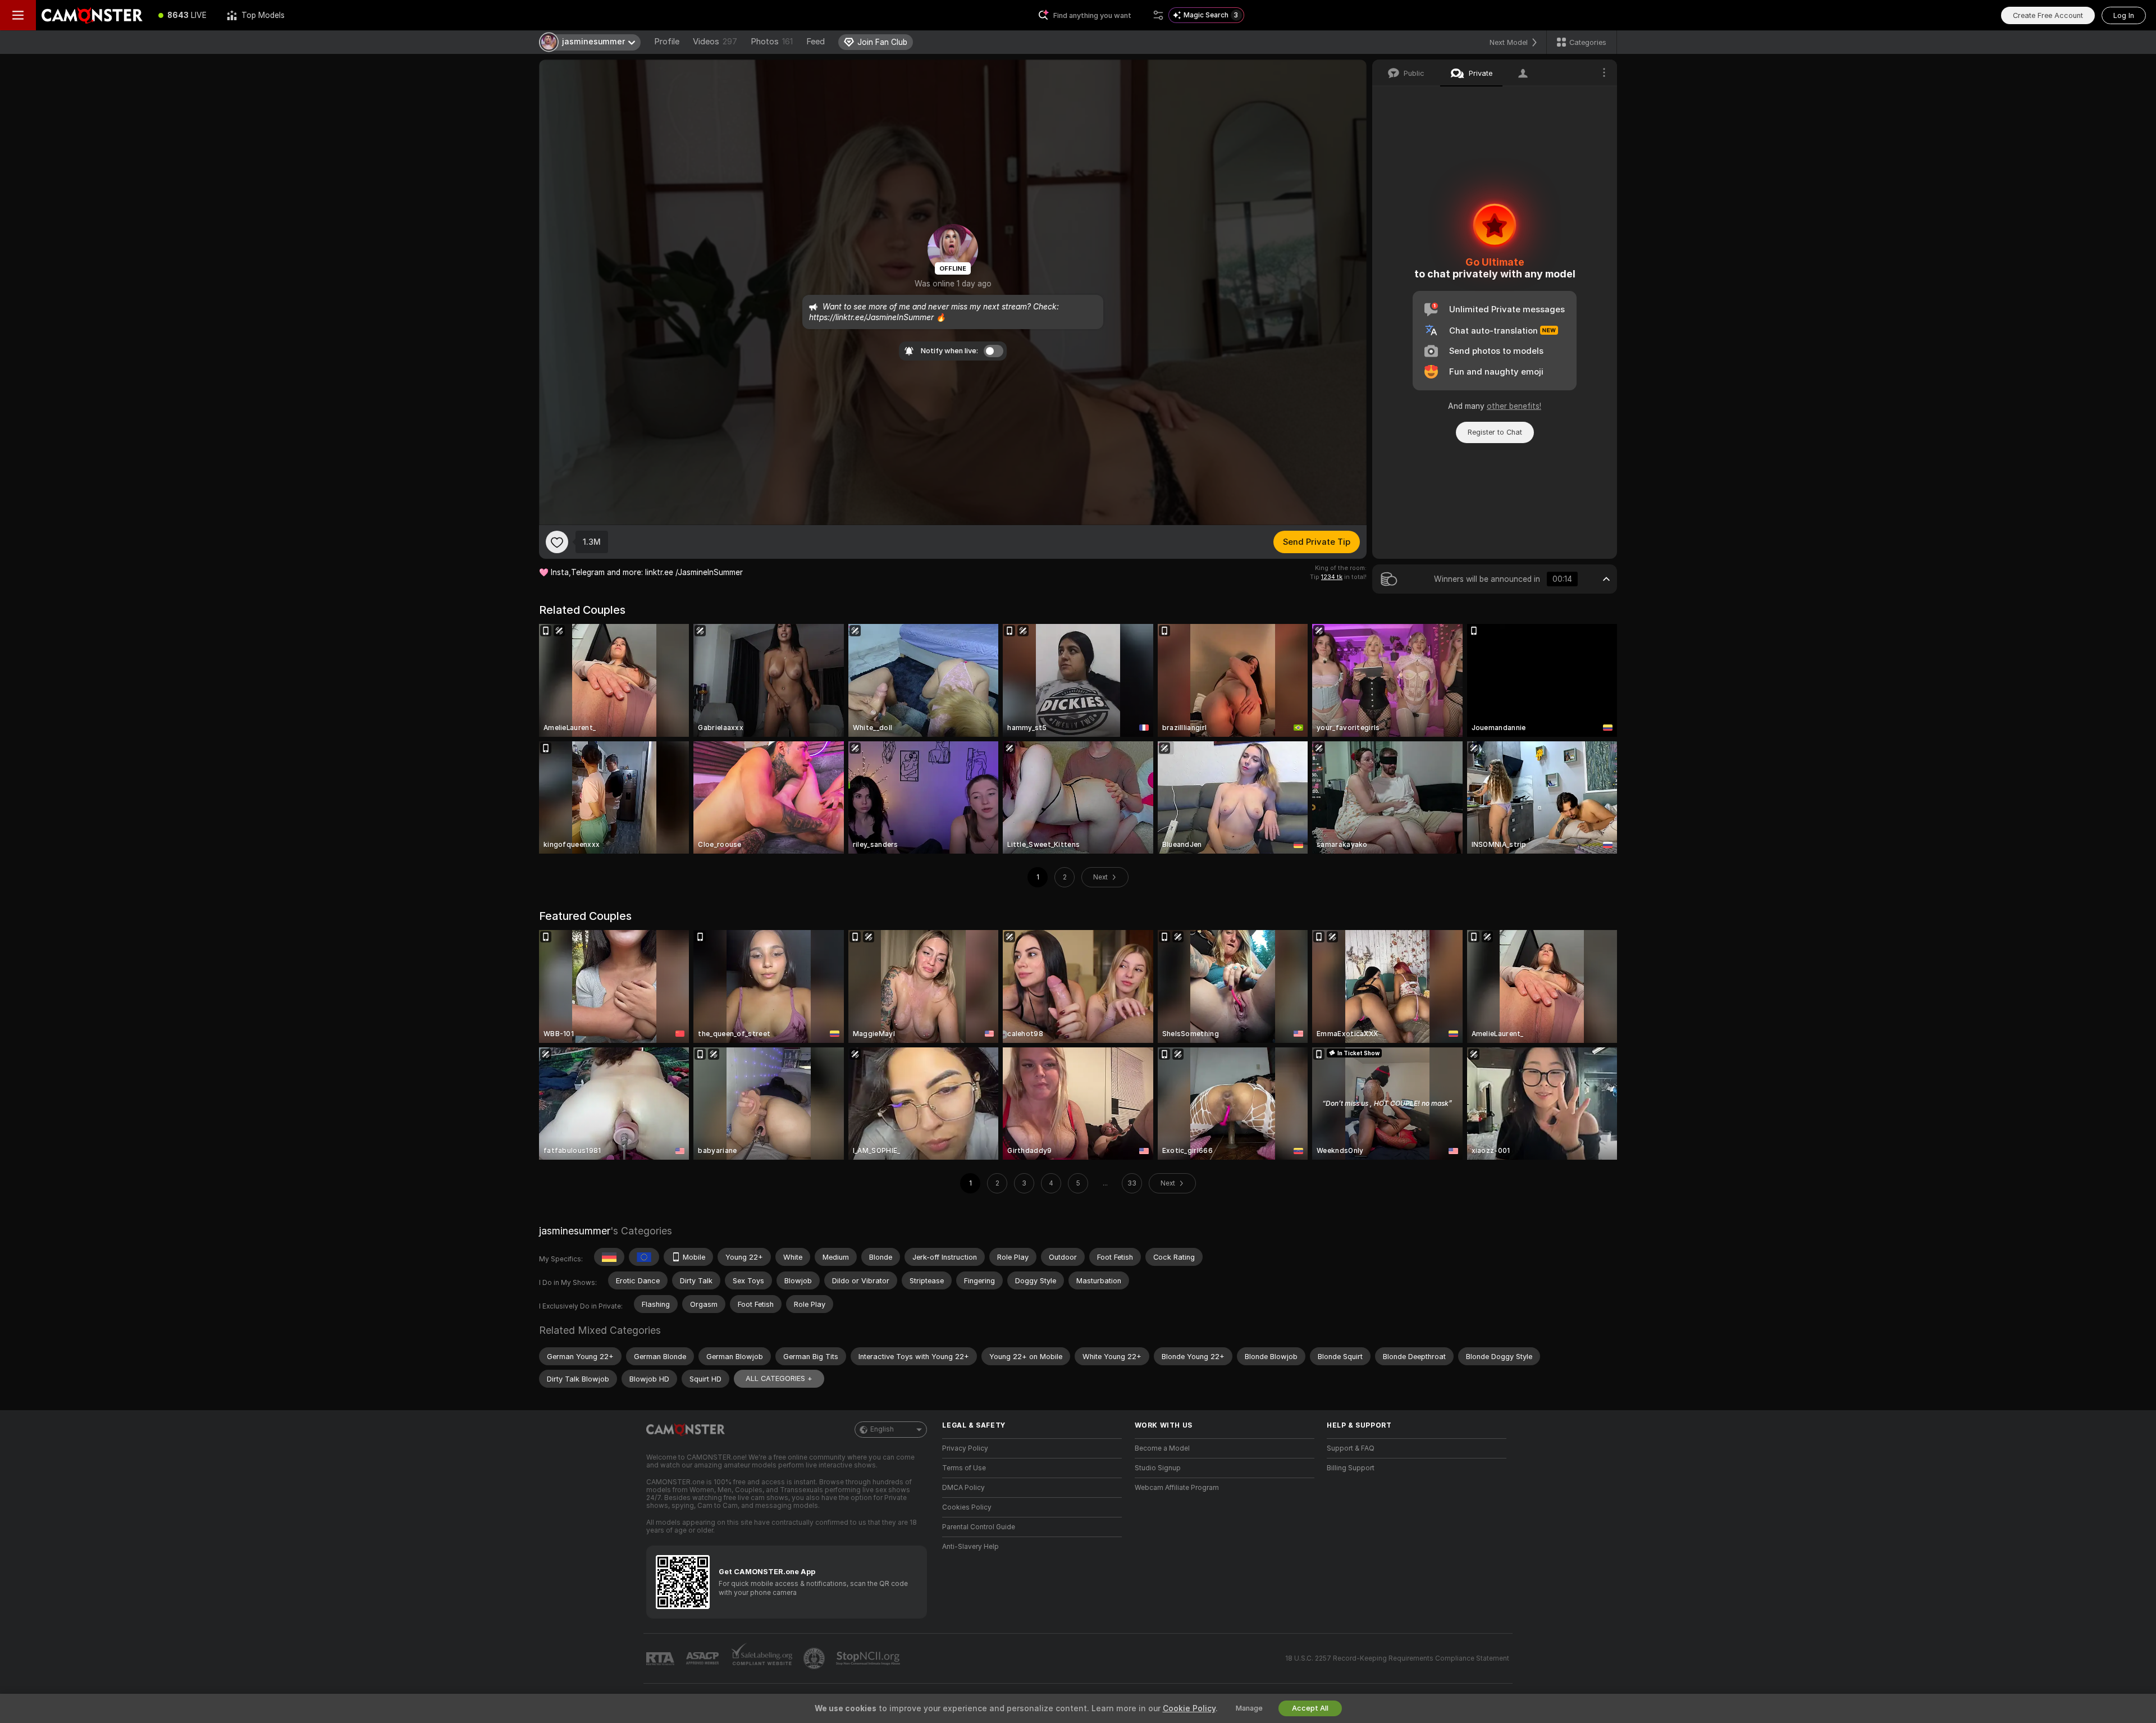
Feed (816, 42)
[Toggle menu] (18, 15)
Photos (772, 42)
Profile (667, 42)
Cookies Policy (967, 1507)
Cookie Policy (1189, 1708)
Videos (715, 42)
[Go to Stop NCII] (869, 1658)
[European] (644, 1257)
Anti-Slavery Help (970, 1547)
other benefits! (1514, 406)
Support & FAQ (1351, 1448)
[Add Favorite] (557, 542)
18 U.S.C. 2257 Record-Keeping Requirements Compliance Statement (1397, 1658)
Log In (2124, 15)
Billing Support (1351, 1468)
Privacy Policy (965, 1448)
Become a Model (1162, 1448)
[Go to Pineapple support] (815, 1658)
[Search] (1158, 15)
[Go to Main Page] (92, 15)
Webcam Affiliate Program (1177, 1488)
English (882, 1429)
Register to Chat (1495, 432)
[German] (609, 1257)
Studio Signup (1158, 1468)
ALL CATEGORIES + (779, 1378)
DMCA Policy (963, 1488)
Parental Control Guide (979, 1527)
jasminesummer (575, 1231)
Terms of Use (964, 1468)
